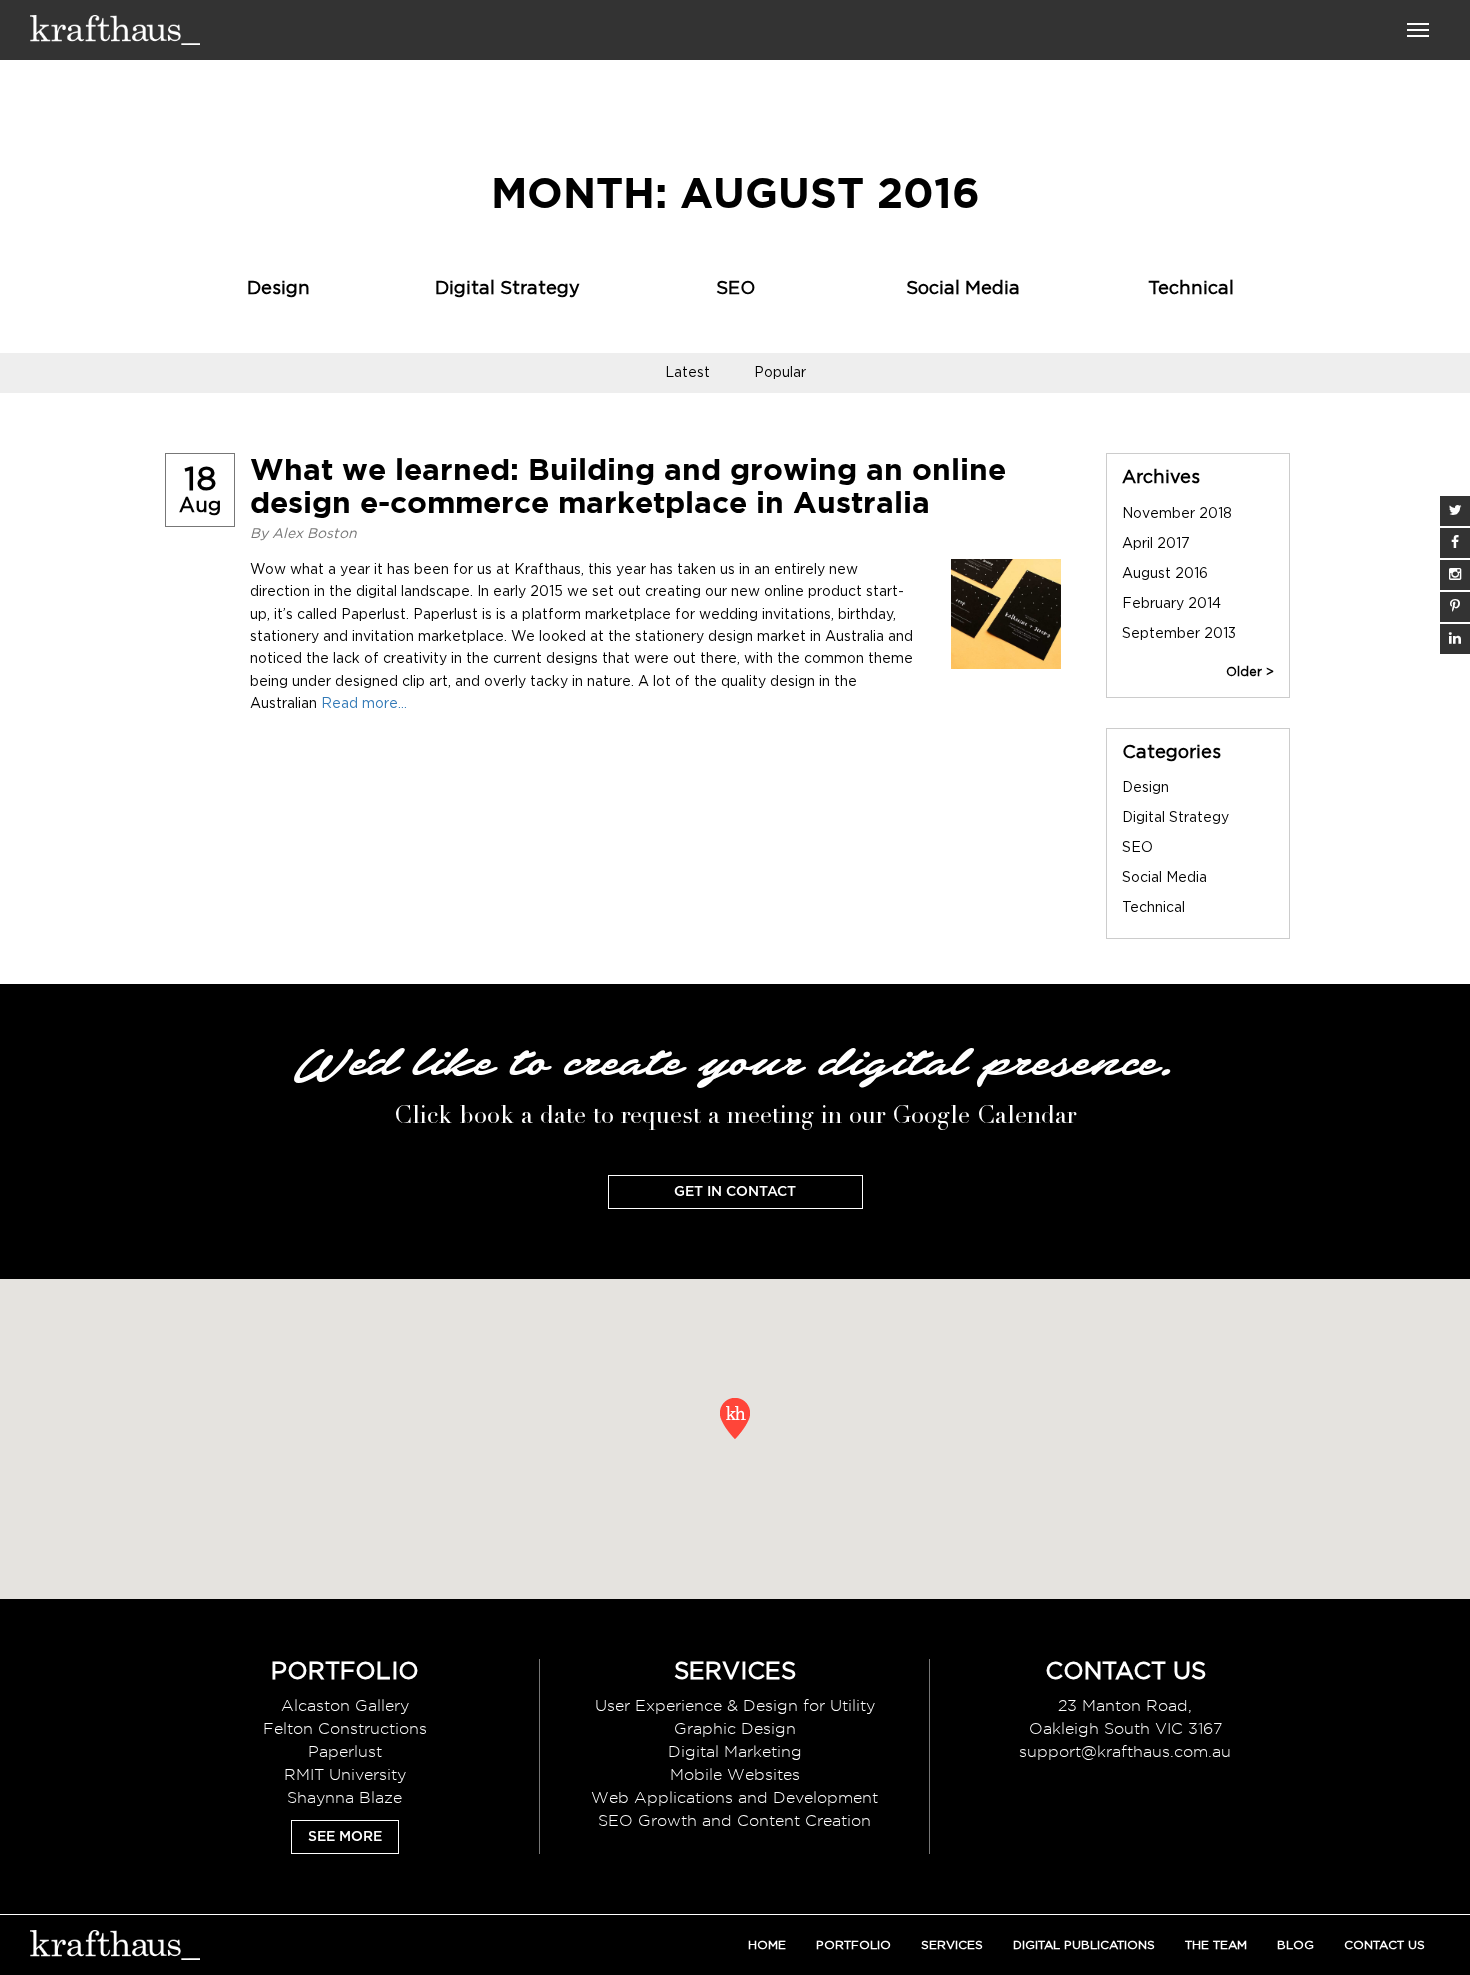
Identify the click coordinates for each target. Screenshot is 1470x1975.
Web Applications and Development (734, 1797)
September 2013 (1179, 634)
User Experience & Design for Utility (735, 1705)
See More (345, 1837)
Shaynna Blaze (344, 1797)
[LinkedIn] (1455, 639)
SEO (735, 289)
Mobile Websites (735, 1774)
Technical (1191, 289)
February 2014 (1171, 604)
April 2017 (1156, 544)
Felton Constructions (345, 1728)
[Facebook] (1455, 543)
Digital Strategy (507, 289)
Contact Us (1384, 1945)
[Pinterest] (1455, 607)
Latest (687, 373)
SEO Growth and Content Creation (734, 1820)
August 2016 (1165, 574)
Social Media (963, 289)
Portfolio (853, 1945)
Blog (1295, 1945)
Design (278, 289)
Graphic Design (735, 1728)
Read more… (364, 704)
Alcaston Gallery (345, 1705)
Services (952, 1945)
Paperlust (345, 1751)
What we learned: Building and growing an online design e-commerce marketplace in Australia (628, 485)
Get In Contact (735, 1192)
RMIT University (345, 1774)
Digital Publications (1084, 1945)
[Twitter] (1455, 511)
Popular (780, 373)
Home (767, 1945)
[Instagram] (1455, 575)
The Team (1216, 1945)
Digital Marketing (735, 1751)
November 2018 (1177, 514)
